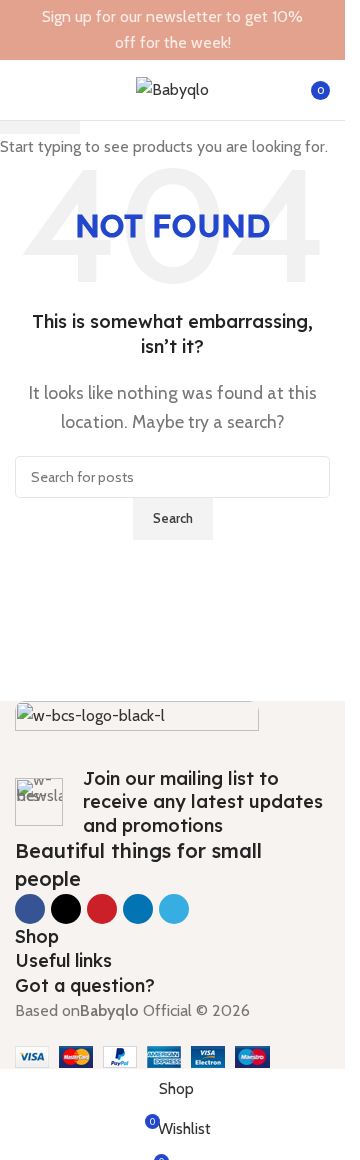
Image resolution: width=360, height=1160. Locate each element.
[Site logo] (172, 88)
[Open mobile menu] (23, 90)
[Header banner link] (172, 30)
